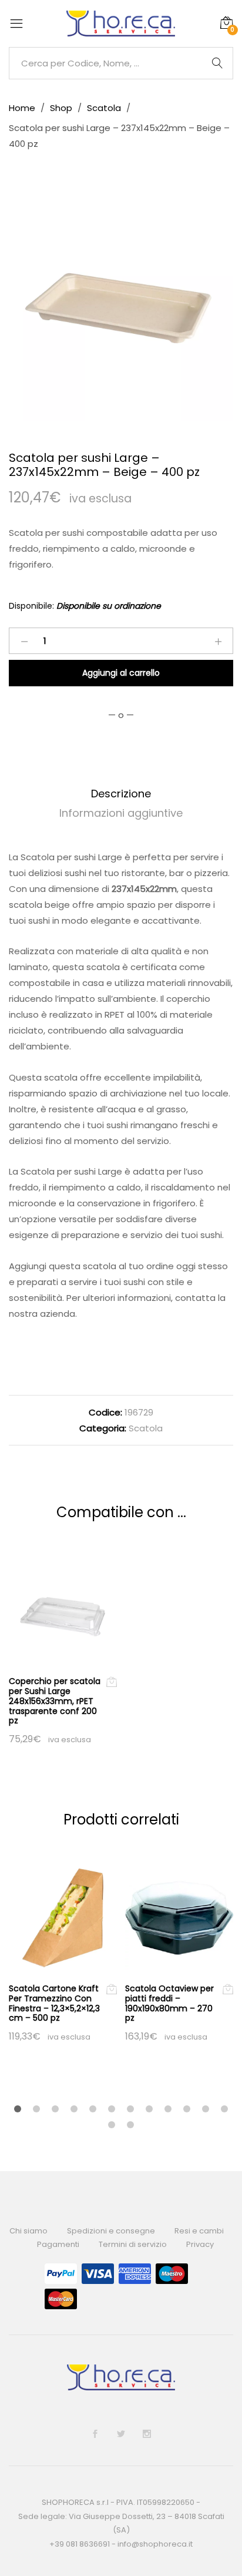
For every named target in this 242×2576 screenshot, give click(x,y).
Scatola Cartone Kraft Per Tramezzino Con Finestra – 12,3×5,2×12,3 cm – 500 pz (54, 2003)
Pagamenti (58, 2244)
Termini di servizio (133, 2244)
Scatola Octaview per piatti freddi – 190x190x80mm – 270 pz (169, 2003)
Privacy (200, 2244)
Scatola (146, 1428)
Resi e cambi (199, 2231)
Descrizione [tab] (121, 794)
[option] (121, 309)
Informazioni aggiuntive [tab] (121, 813)
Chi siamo (28, 2231)
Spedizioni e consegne (111, 2231)
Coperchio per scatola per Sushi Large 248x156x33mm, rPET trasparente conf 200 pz (55, 1701)
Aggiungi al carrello (121, 673)
